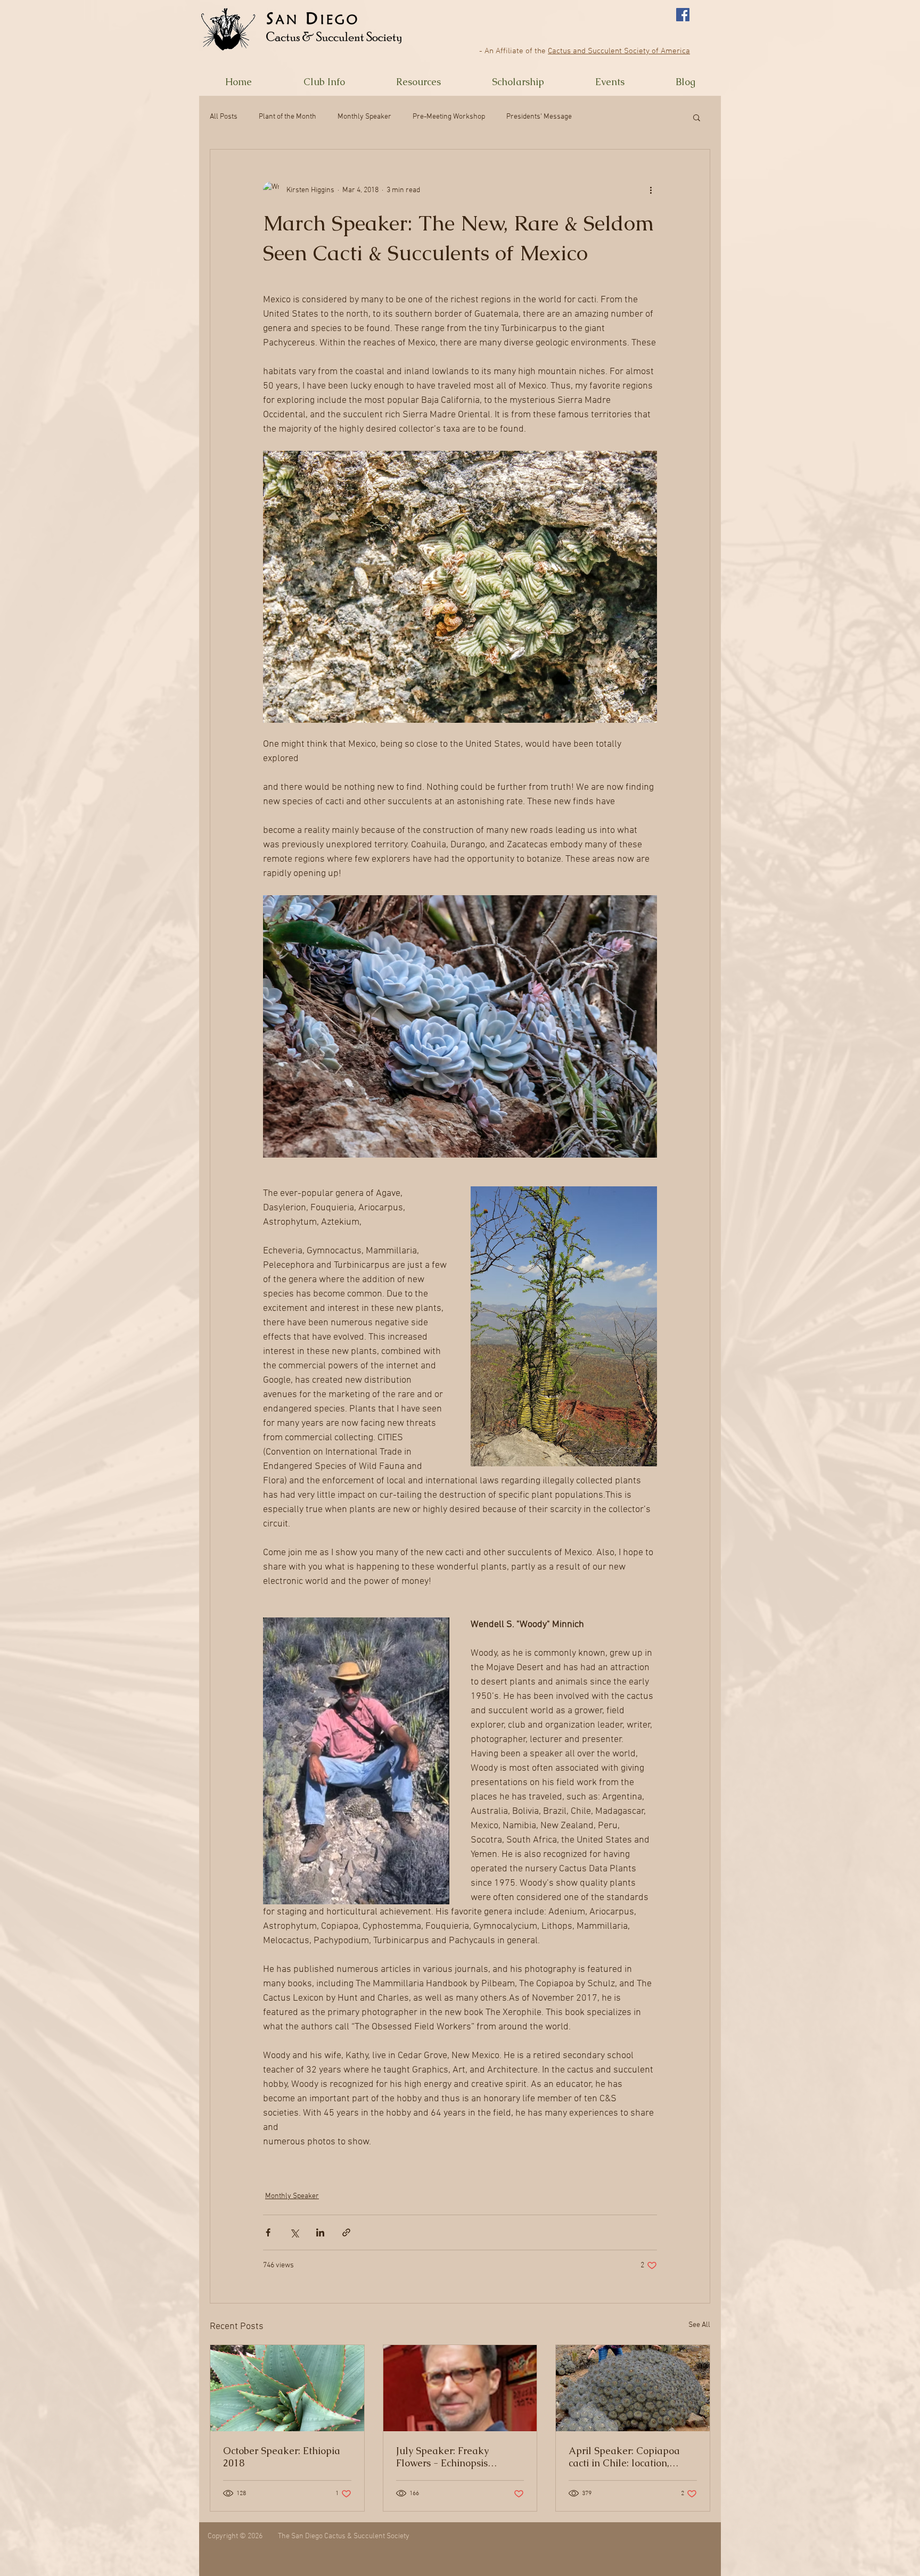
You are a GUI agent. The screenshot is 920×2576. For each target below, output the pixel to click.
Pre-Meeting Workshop (449, 117)
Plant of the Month (287, 117)
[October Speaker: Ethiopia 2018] (287, 2388)
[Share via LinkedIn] (320, 2232)
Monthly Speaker (364, 117)
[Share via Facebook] (268, 2232)
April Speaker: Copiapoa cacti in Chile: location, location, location (624, 2457)
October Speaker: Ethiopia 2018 (282, 2457)
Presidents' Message (539, 117)
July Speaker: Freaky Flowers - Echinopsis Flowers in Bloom (442, 2457)
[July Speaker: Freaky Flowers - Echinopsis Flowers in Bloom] (460, 2388)
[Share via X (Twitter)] (294, 2232)
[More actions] (651, 190)
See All (699, 2325)
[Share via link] (346, 2232)
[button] (324, 82)
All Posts (224, 117)
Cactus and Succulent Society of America (619, 51)
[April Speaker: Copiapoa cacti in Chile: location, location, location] (633, 2388)
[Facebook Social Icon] (683, 15)
